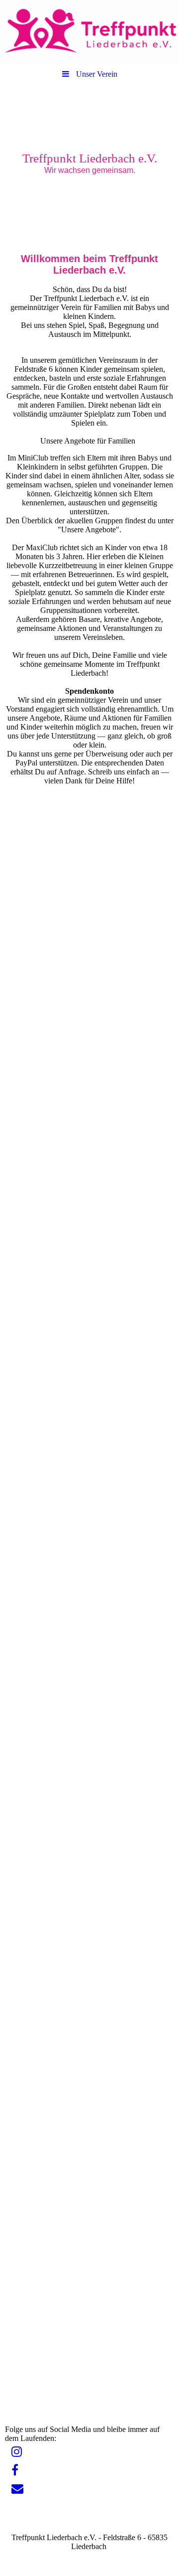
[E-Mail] (17, 2489)
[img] (89, 32)
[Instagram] (16, 2452)
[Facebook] (14, 2470)
